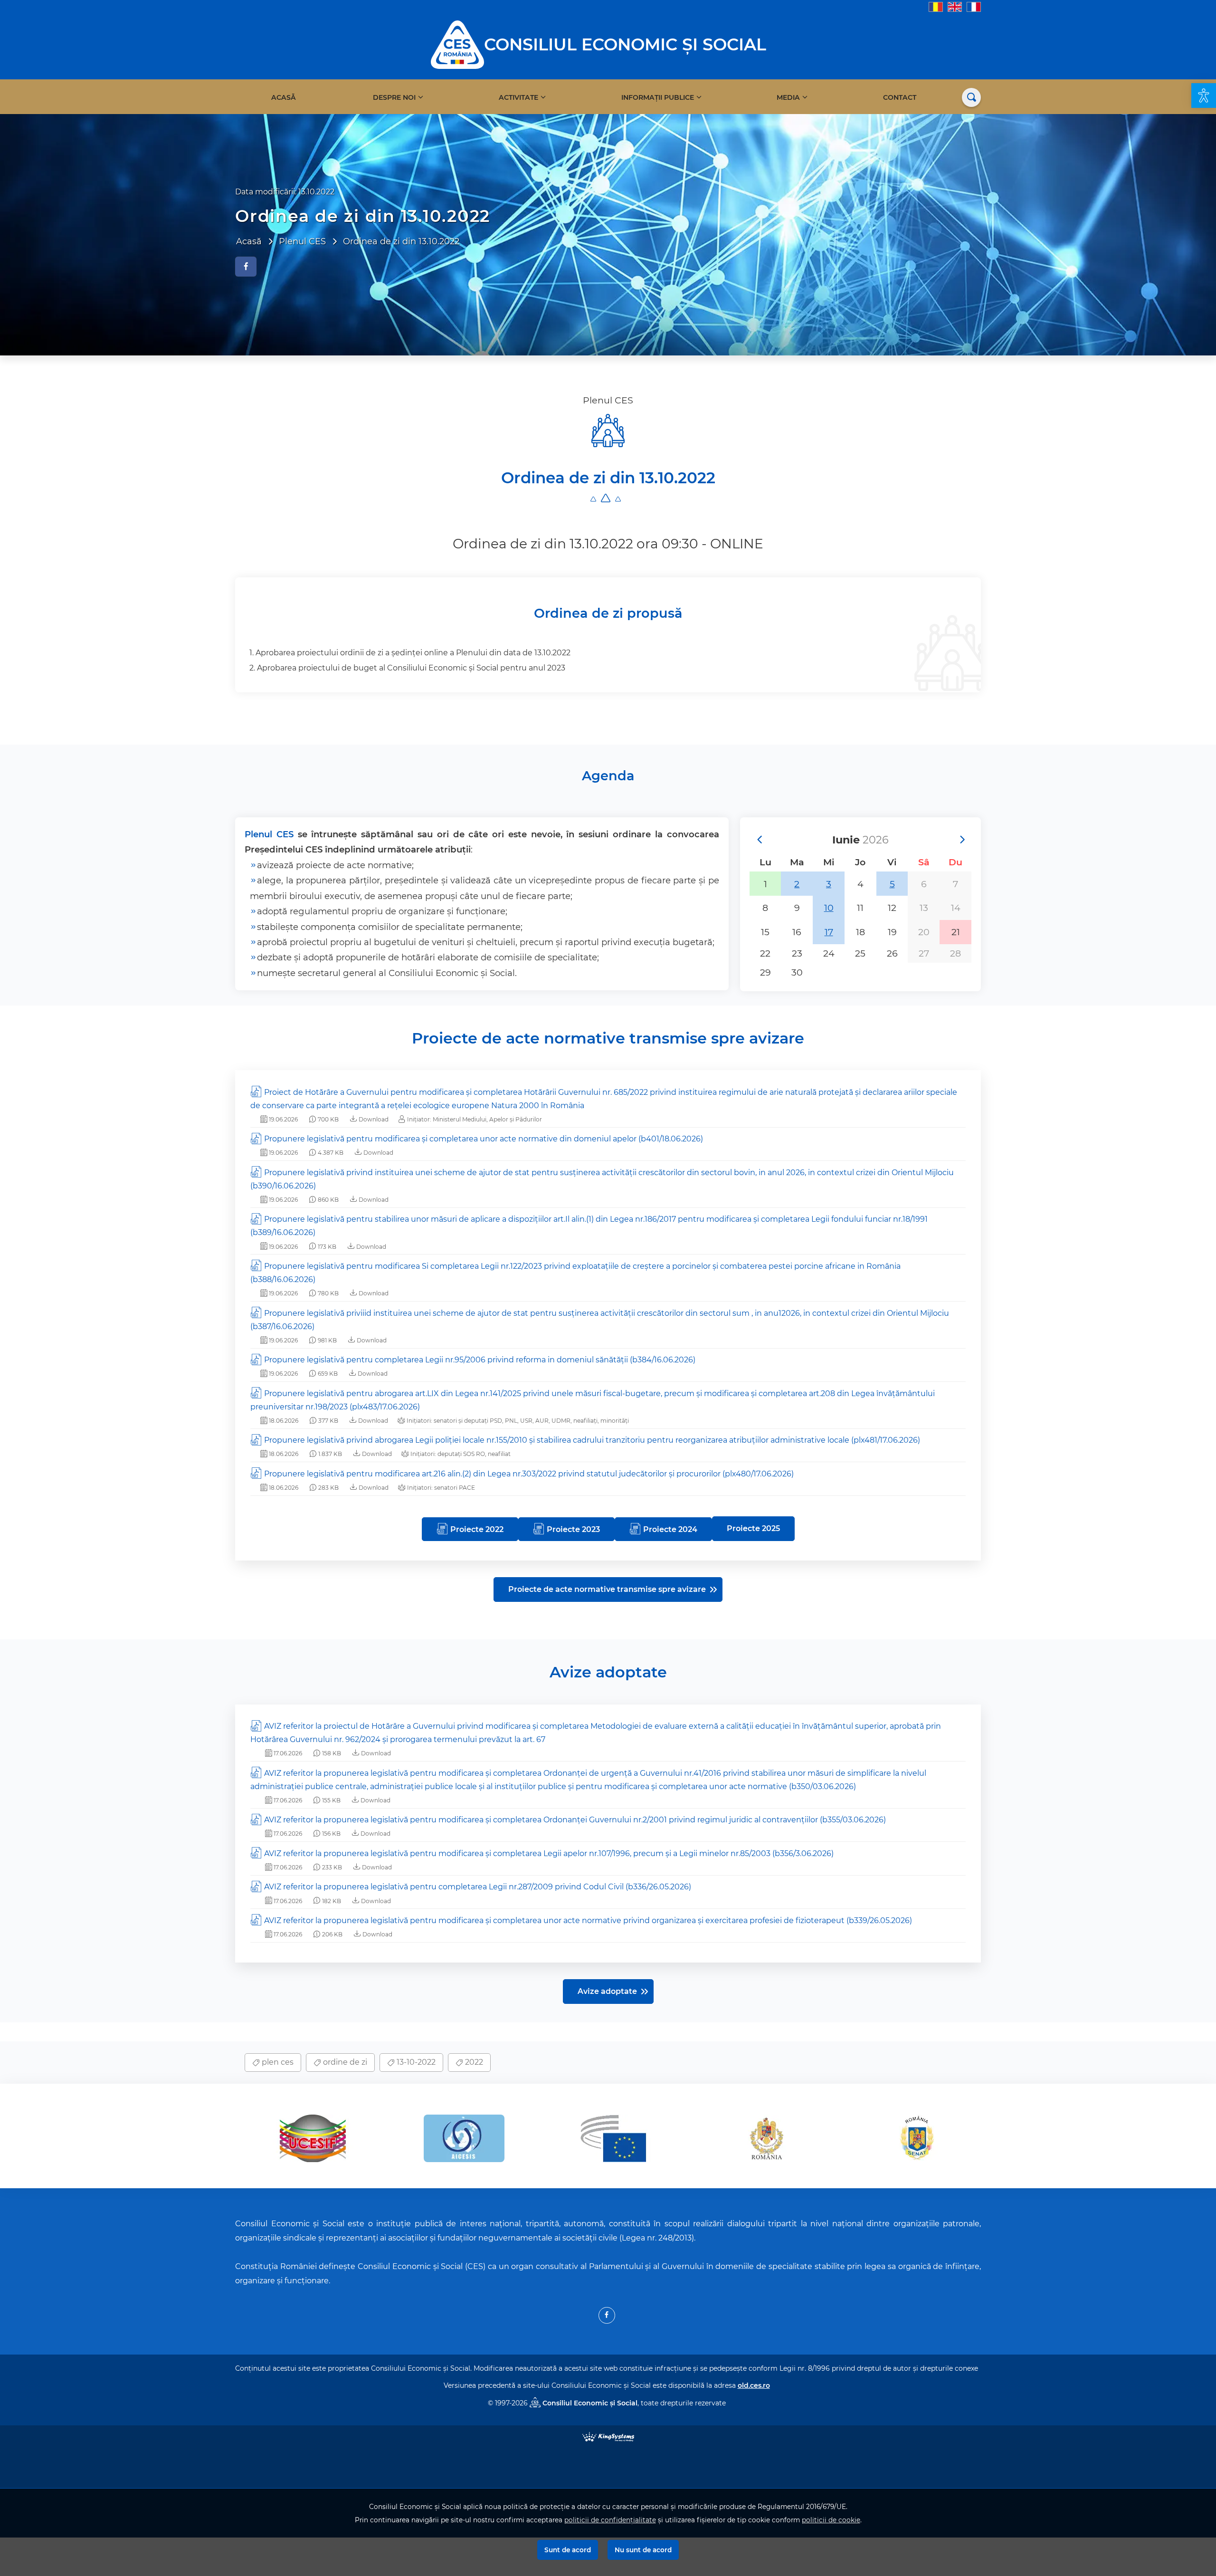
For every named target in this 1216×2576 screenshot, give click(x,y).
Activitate (518, 97)
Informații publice (658, 97)
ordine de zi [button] (344, 2062)
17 (829, 932)
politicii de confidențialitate (610, 2520)
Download (373, 1119)
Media (788, 97)
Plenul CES (269, 834)
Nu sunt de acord (643, 2550)
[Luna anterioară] (759, 840)
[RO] (936, 6)
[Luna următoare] (962, 840)
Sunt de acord (568, 2550)
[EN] (955, 6)
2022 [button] (473, 2062)
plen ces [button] (277, 2062)
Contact (900, 97)
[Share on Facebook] (246, 267)
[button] (1204, 96)
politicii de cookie (831, 2520)
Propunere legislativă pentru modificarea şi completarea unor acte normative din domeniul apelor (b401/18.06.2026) (484, 1139)
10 (829, 908)
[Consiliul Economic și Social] (457, 44)
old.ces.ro (754, 2385)
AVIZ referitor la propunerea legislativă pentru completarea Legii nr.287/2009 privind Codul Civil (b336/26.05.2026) (478, 1887)
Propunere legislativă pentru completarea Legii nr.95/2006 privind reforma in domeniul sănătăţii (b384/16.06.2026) (480, 1360)
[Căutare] (971, 97)
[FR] (974, 6)
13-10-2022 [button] (415, 2062)
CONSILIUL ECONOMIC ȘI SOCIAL (625, 44)
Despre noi (394, 97)
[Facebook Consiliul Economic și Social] (607, 2315)
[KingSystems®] (608, 2437)
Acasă (284, 97)
